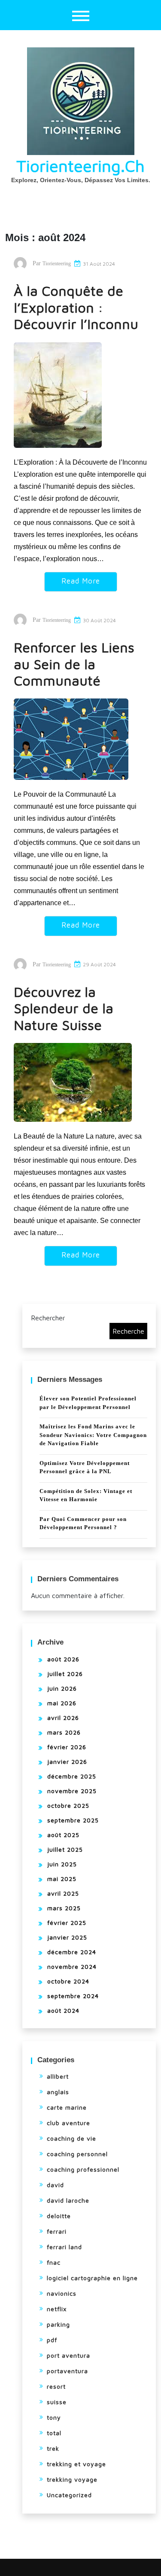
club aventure (68, 2123)
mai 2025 (62, 1879)
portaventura (67, 2371)
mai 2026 (62, 1703)
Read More (81, 581)
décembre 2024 (72, 1952)
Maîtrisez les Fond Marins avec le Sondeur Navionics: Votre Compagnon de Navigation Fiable (93, 1435)
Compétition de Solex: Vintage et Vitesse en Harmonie (86, 1495)
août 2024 (63, 2010)
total (54, 2433)
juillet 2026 (65, 1674)
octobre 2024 (68, 1981)
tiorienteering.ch (80, 166)
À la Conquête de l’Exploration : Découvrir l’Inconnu (76, 307)
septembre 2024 (73, 1996)
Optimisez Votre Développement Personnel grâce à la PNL (85, 1467)
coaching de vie (71, 2138)
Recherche (128, 1331)
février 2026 (67, 1747)
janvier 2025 (67, 1937)
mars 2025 (64, 1908)
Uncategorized (69, 2495)
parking (58, 2324)
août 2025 (63, 1835)
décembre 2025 (72, 1776)
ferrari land (64, 2247)
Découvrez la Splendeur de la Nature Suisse (64, 1008)
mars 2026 (64, 1732)
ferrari (57, 2231)
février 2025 (67, 1923)
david (55, 2185)
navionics (62, 2293)
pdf (52, 2340)
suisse (57, 2402)
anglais (58, 2092)
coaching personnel (77, 2154)
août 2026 (63, 1659)
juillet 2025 (65, 1849)
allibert (58, 2076)
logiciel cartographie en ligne (92, 2278)
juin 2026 (62, 1688)
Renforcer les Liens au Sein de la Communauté (74, 664)
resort (56, 2386)
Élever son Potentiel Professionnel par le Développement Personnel (88, 1403)
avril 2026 (63, 1718)
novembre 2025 (72, 1791)
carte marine (67, 2107)
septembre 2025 (73, 1820)
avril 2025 (63, 1893)
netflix (57, 2309)
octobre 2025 (68, 1805)
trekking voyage (72, 2479)
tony (54, 2417)
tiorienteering (57, 264)
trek (53, 2448)
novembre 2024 (72, 1966)
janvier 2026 (67, 1761)
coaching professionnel (83, 2169)
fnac (54, 2262)
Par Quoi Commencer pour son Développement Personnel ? (83, 1523)
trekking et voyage (76, 2464)
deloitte (59, 2216)
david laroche (68, 2200)
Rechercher (48, 1318)
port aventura (68, 2355)
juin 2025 (62, 1864)
